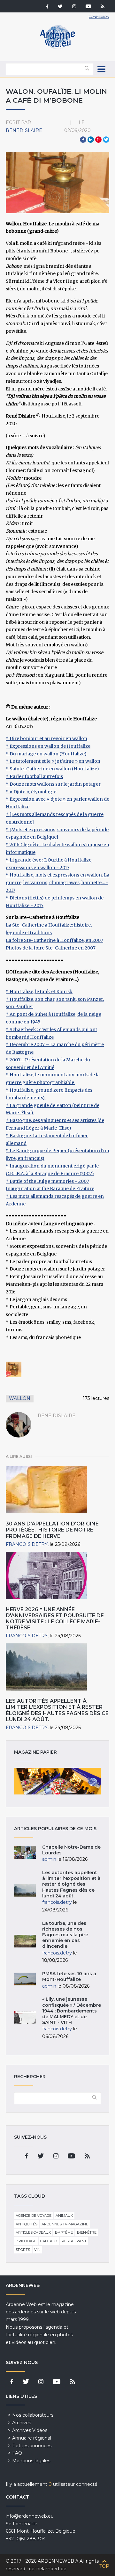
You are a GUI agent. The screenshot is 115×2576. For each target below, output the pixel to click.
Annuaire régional (32, 2438)
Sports (23, 2250)
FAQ (17, 2453)
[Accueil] (57, 48)
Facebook (83, 140)
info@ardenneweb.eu (30, 2516)
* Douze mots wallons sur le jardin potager (53, 784)
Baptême (64, 2232)
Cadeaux (49, 2241)
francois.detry (27, 1544)
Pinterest (98, 140)
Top (104, 2566)
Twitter (106, 140)
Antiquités (27, 2224)
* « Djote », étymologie (31, 792)
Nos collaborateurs (33, 2415)
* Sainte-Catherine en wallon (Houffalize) (52, 769)
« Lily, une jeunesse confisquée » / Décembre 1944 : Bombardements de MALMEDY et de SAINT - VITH (72, 2011)
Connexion (99, 17)
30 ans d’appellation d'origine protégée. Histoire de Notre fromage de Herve (52, 1530)
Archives (22, 2423)
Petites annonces (32, 2446)
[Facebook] (47, 7)
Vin (37, 2250)
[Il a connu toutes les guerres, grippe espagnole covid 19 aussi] (14, 1369)
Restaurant (74, 2241)
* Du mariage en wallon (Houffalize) (46, 754)
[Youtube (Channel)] (88, 7)
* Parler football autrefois (34, 776)
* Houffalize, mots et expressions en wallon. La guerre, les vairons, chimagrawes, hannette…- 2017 (57, 883)
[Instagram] (74, 7)
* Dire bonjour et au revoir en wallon (46, 739)
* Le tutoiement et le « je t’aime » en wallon (53, 761)
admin (49, 1859)
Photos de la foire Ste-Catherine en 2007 (51, 948)
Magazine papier (57, 1781)
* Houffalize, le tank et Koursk (39, 992)
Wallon (20, 1398)
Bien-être (87, 2232)
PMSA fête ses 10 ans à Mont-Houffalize (69, 1976)
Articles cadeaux (33, 2232)
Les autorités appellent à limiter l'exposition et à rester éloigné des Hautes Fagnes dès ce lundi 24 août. (57, 1710)
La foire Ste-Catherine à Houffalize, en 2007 (54, 940)
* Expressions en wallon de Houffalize (48, 746)
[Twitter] (60, 7)
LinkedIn (91, 140)
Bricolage (26, 2241)
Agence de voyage (34, 2216)
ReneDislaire (24, 130)
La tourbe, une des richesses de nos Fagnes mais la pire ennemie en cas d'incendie (65, 1935)
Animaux (64, 2216)
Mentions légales (31, 2461)
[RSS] (103, 7)
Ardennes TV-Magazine (65, 2224)
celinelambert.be (48, 2569)
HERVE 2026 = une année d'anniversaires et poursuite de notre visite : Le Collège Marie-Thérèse (55, 1619)
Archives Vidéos (30, 2430)
